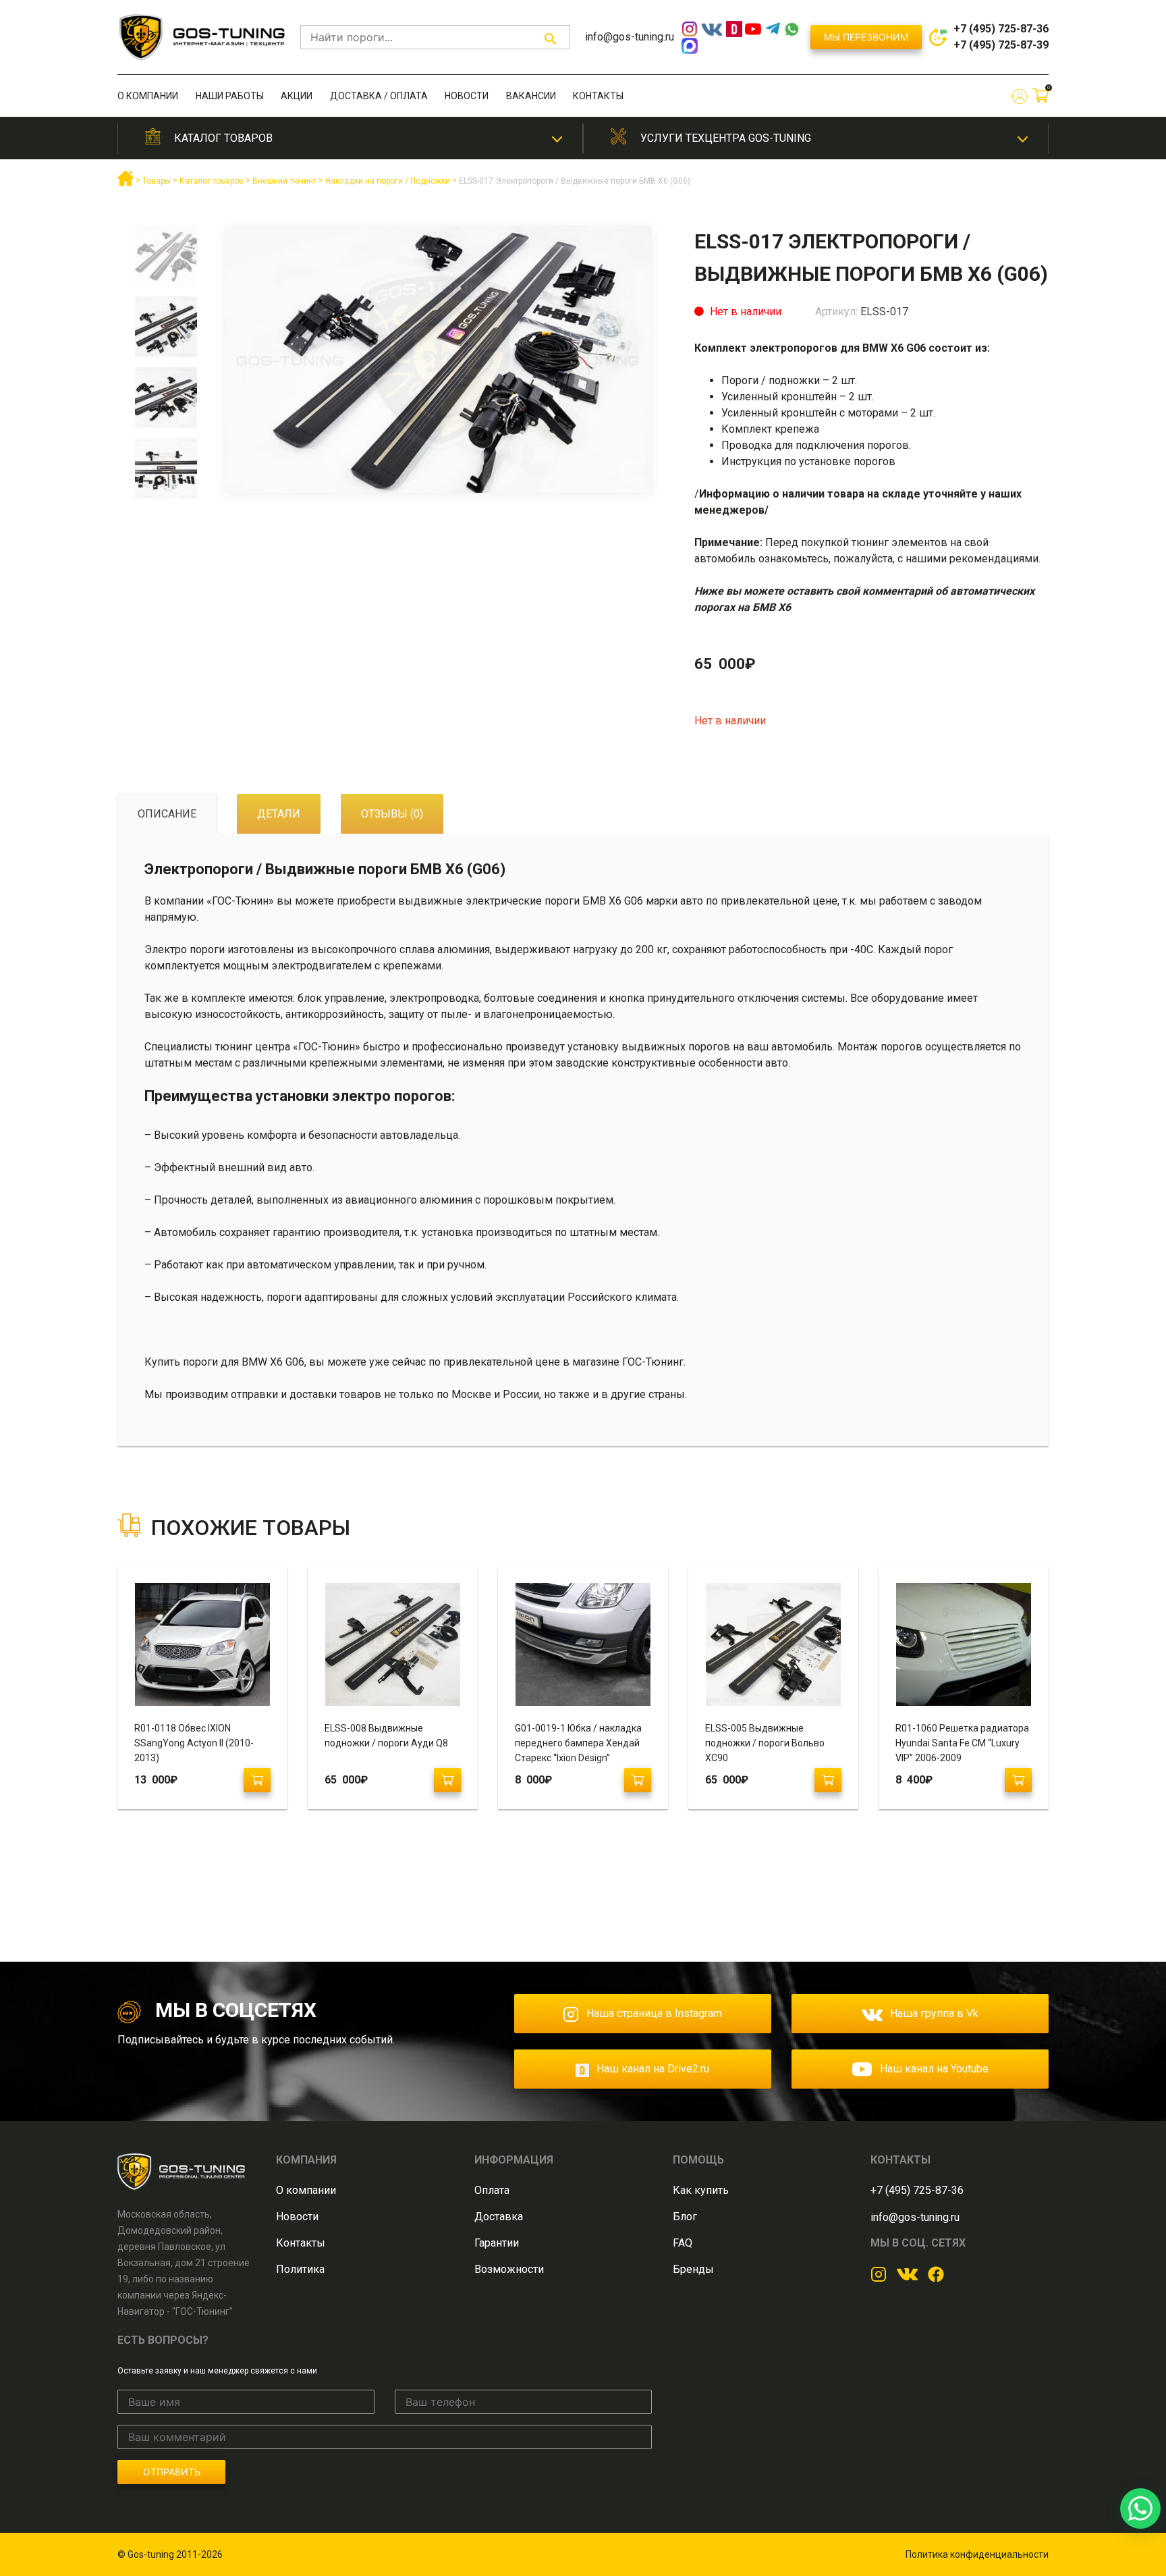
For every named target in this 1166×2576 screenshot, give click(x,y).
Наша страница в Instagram (654, 2013)
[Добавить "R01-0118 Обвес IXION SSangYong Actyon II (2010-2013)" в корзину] (257, 1780)
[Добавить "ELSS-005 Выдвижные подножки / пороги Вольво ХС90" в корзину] (828, 1780)
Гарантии (497, 2243)
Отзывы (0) (392, 814)
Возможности (509, 2269)
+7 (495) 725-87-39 (1001, 45)
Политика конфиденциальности (977, 2554)
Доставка (499, 2217)
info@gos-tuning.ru (630, 37)
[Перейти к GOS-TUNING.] (126, 184)
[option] (166, 261)
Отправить (172, 2472)
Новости (467, 96)
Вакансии (531, 96)
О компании (148, 96)
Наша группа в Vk (934, 2013)
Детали (279, 814)
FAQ (683, 2243)
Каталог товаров (223, 138)
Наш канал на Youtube (934, 2069)
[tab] (167, 814)
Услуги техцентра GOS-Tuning (726, 138)
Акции (297, 96)
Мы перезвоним (866, 37)
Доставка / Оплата (379, 96)
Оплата (492, 2190)
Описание (167, 814)
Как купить (701, 2190)
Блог (685, 2217)
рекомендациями (994, 559)
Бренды (693, 2269)
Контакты (598, 96)
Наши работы (230, 96)
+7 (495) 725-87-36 (1001, 29)
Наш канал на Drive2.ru (653, 2069)
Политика (300, 2269)
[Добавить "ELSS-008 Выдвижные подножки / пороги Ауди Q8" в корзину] (447, 1780)
